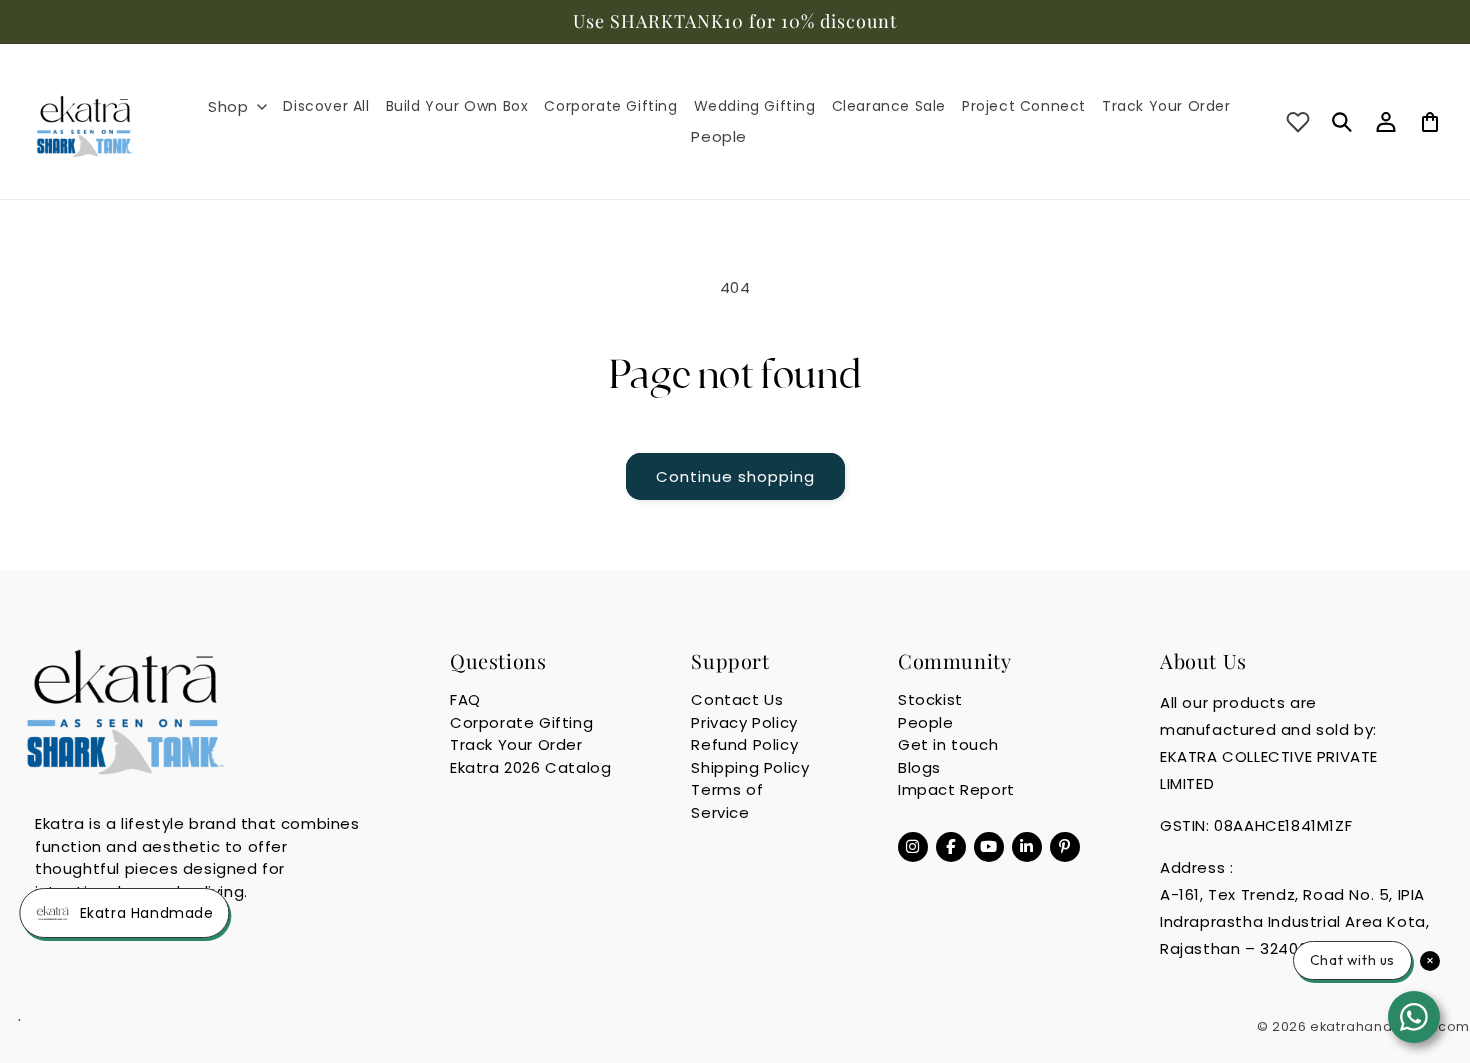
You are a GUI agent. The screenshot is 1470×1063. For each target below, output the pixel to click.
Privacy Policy (744, 722)
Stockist (930, 699)
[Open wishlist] (1298, 122)
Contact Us (737, 699)
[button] (237, 107)
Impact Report (956, 789)
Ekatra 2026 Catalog (530, 767)
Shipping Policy (750, 767)
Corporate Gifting (521, 722)
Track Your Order (516, 744)
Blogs (919, 767)
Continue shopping (735, 476)
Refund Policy (744, 744)
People (926, 722)
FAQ (465, 699)
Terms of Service (727, 801)
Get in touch (948, 744)
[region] (735, 22)
